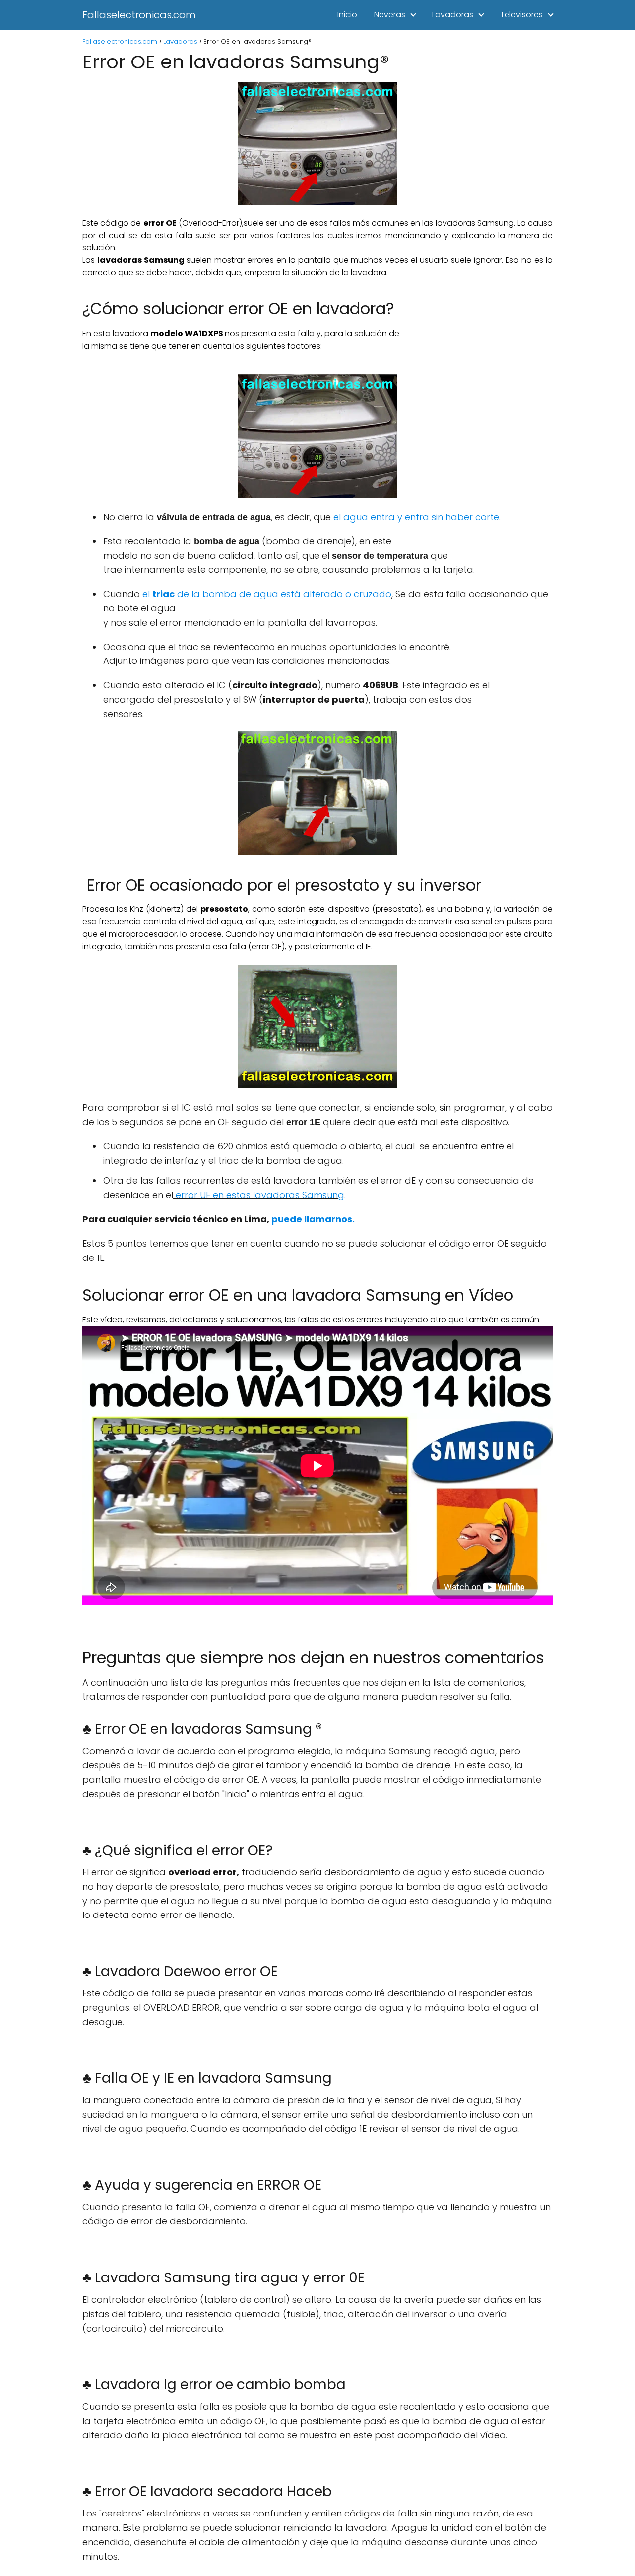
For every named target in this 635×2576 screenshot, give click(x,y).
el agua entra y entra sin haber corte (416, 517)
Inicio (347, 15)
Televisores (521, 15)
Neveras (390, 15)
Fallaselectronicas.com (139, 15)
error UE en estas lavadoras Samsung (260, 1195)
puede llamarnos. (313, 1219)
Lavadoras (453, 15)
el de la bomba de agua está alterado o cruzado (266, 594)
